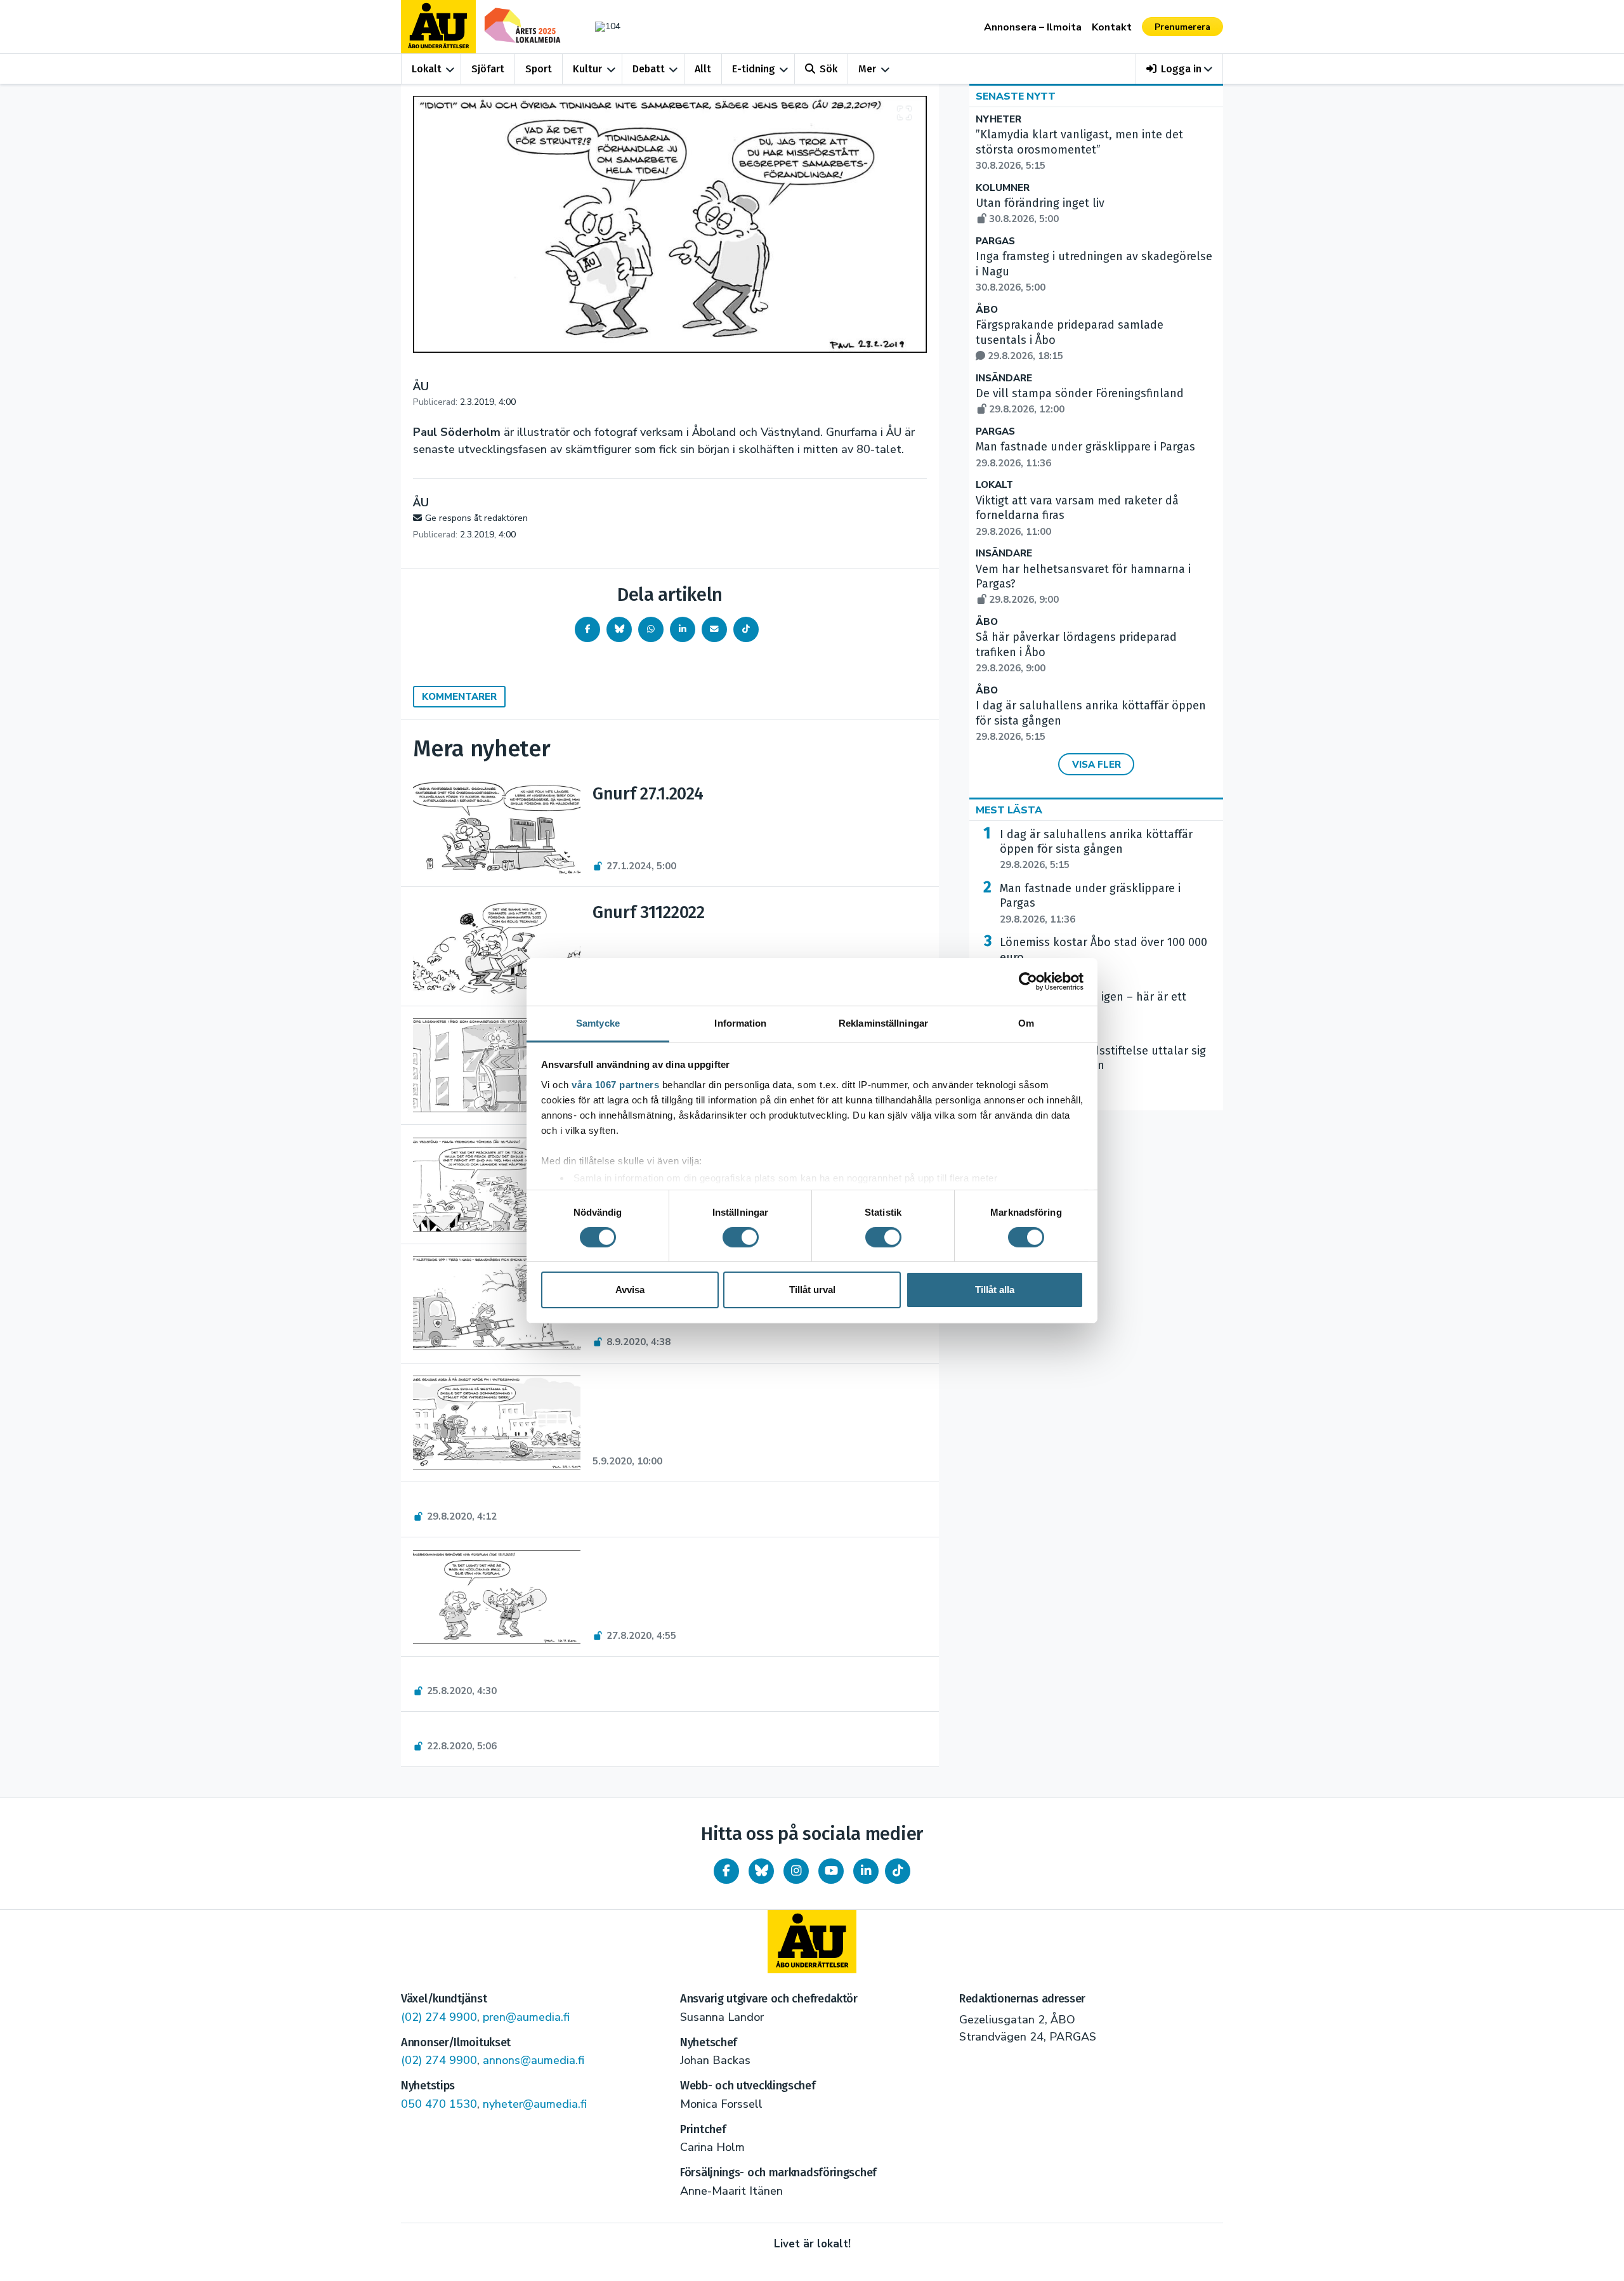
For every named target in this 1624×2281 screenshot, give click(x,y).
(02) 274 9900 (439, 2017)
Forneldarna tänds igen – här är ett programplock (1093, 1012)
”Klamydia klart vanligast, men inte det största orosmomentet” (1079, 150)
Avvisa (630, 1290)
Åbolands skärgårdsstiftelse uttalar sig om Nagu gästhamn (1103, 1066)
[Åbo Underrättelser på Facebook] (726, 1871)
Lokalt (427, 69)
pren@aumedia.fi (526, 2017)
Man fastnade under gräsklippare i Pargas (1090, 904)
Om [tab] (1026, 1022)
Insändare (1004, 378)
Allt (703, 69)
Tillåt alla (995, 1290)
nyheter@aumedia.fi (535, 2104)
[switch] (741, 1237)
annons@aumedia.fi (534, 2060)
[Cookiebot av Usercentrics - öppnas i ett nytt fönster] (1028, 982)
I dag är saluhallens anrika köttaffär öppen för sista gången (1096, 850)
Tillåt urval (812, 1290)
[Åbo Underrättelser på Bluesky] (761, 1871)
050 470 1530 (439, 2104)
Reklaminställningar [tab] (883, 1022)
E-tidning (754, 69)
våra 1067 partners (615, 1084)
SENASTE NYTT (1016, 96)
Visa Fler (1097, 765)
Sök (828, 69)
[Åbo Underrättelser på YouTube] (831, 1871)
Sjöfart (488, 69)
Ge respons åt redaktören (476, 518)
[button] (1180, 69)
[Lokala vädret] (601, 26)
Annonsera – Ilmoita (1033, 27)
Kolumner (1003, 188)
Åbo (987, 310)
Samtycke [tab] (598, 1022)
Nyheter (999, 120)
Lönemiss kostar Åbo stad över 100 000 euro (1103, 957)
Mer (867, 69)
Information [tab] (740, 1022)
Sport (539, 69)
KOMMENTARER (459, 697)
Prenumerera (1182, 27)
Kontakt (1112, 27)
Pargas (995, 241)
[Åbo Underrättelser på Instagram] (796, 1871)
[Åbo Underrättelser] (812, 1942)
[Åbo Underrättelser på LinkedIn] (866, 1871)
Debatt (649, 69)
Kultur (587, 69)
